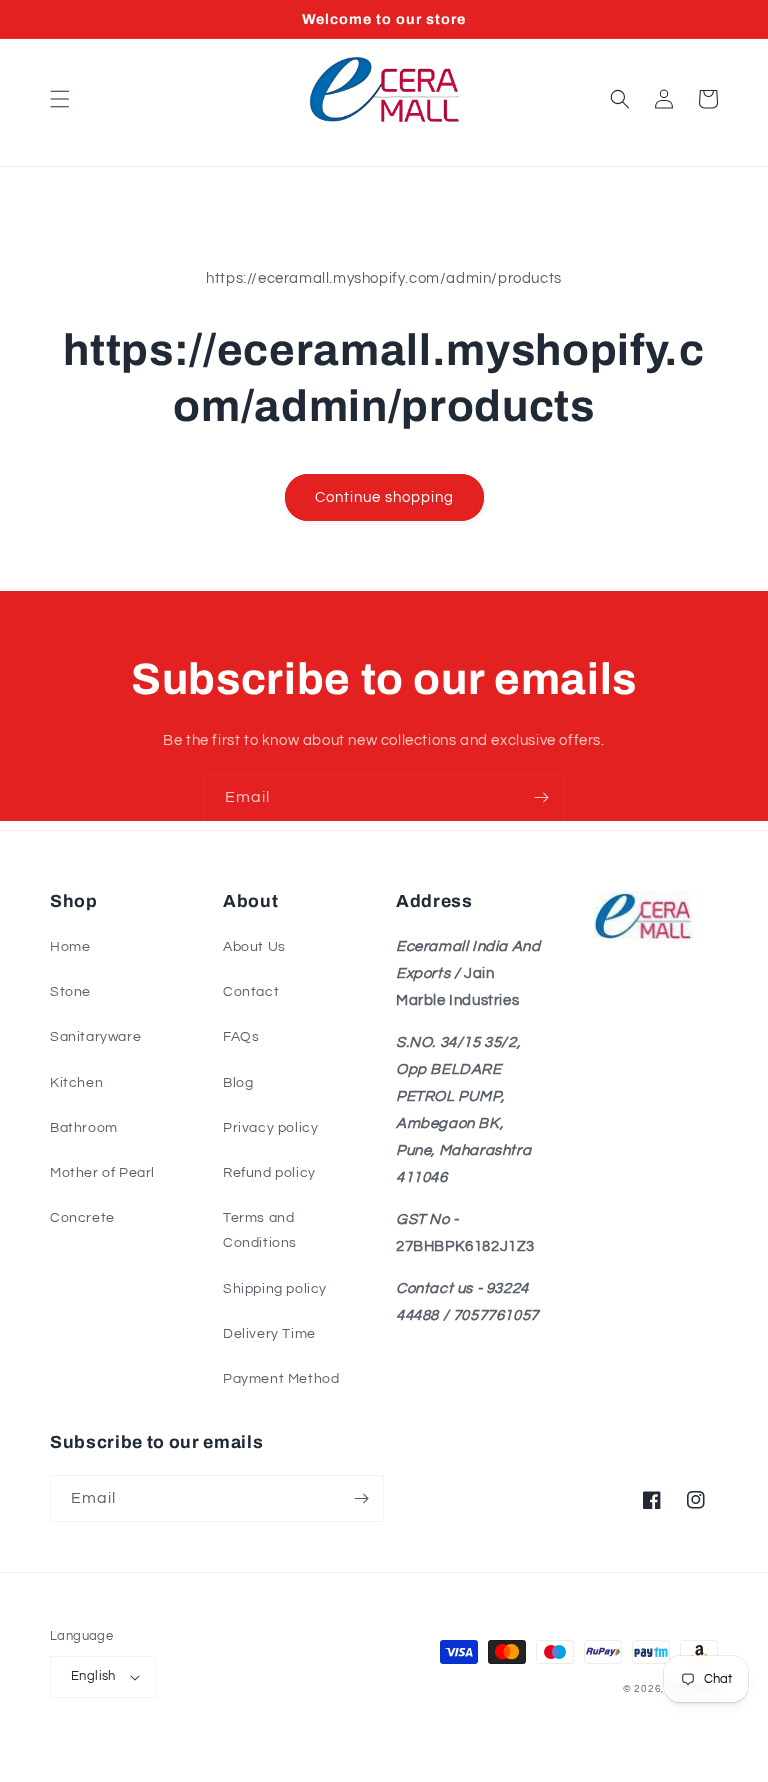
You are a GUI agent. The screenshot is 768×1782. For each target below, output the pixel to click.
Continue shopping (384, 497)
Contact (251, 992)
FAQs (241, 1037)
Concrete (82, 1218)
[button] (60, 99)
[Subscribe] (541, 797)
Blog (238, 1083)
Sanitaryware (95, 1037)
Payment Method (281, 1379)
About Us (254, 947)
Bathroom (84, 1128)
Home (70, 947)
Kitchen (76, 1083)
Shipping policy (275, 1289)
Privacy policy (270, 1128)
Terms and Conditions (260, 1230)
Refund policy (269, 1173)
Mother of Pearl (102, 1173)
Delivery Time (269, 1334)
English (93, 1676)
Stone (70, 992)
